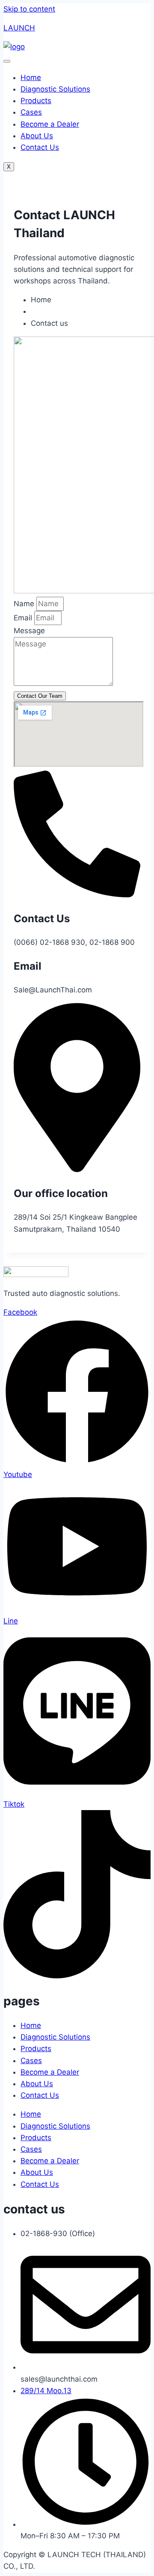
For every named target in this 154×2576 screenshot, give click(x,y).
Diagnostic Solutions (55, 89)
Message (29, 631)
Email (24, 618)
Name (25, 604)
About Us (37, 136)
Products (36, 101)
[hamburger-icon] (7, 61)
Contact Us (40, 147)
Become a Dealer (50, 124)
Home (31, 77)
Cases (31, 112)
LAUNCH (19, 28)
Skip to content (29, 9)
